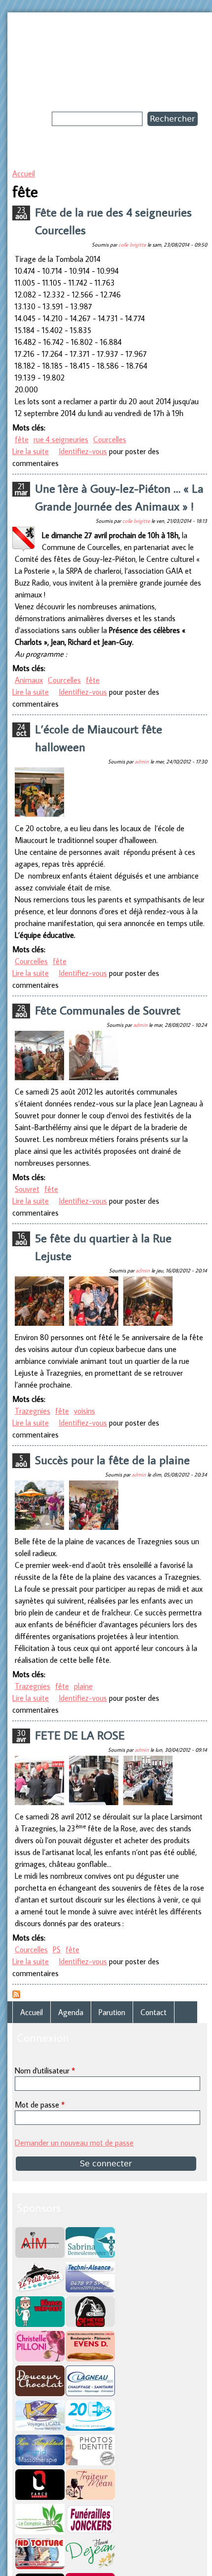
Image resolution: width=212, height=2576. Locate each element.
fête (22, 439)
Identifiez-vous (83, 451)
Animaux (29, 680)
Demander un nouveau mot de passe (74, 2143)
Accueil (24, 173)
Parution (112, 2012)
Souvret (27, 1189)
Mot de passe (40, 2105)
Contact (154, 2012)
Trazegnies (33, 1411)
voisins (85, 1411)
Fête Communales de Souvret (108, 1010)
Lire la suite (31, 451)
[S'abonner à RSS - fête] (16, 1995)
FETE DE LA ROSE (80, 1735)
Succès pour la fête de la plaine (112, 1459)
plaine (83, 1686)
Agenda (71, 2012)
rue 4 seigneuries (61, 439)
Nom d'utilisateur (45, 2070)
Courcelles (110, 439)
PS (57, 1949)
